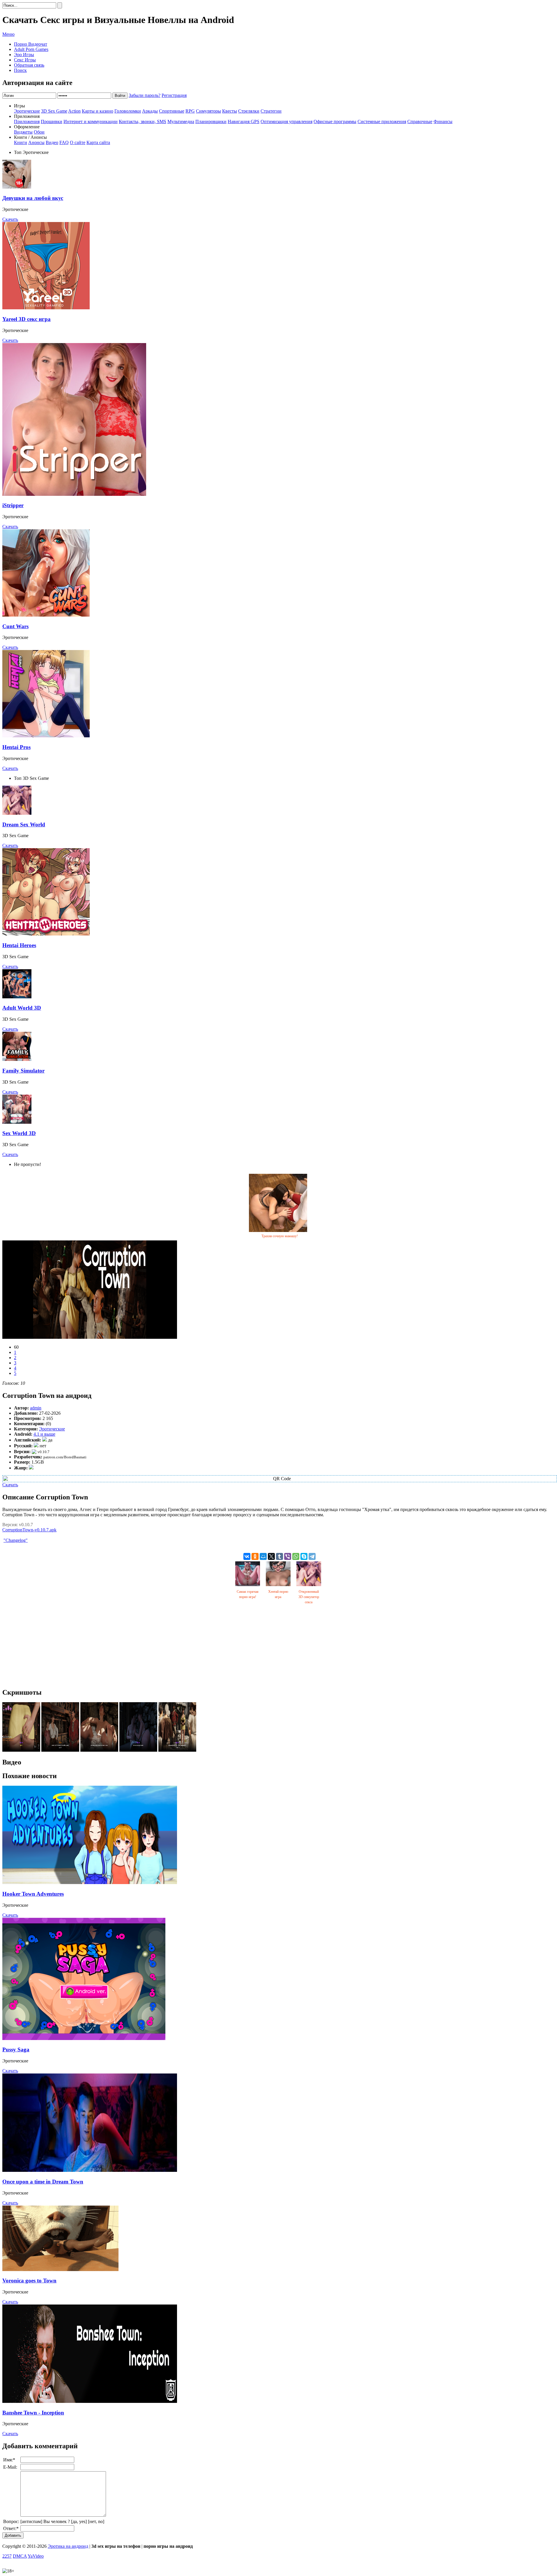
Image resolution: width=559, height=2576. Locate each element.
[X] (271, 1556)
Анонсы (36, 142)
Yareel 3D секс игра (26, 319)
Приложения (27, 121)
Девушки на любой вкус (33, 198)
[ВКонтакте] (247, 1556)
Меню (8, 34)
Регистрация (174, 95)
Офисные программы (335, 121)
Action (74, 111)
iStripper (13, 505)
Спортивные (172, 111)
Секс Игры (25, 60)
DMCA (20, 2556)
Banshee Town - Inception (33, 2413)
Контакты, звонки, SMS (143, 121)
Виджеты (23, 132)
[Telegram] (312, 1556)
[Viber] (288, 1556)
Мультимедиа (181, 121)
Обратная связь (29, 65)
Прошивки (52, 121)
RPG (190, 111)
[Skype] (304, 1556)
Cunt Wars (15, 626)
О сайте (78, 142)
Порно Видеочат (31, 44)
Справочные (420, 121)
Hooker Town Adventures (33, 1894)
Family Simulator (23, 1071)
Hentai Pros (16, 747)
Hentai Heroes (19, 945)
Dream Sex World (24, 824)
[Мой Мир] (263, 1556)
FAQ (64, 142)
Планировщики (211, 121)
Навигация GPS (244, 121)
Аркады (150, 111)
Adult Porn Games (31, 49)
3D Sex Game (54, 111)
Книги (21, 142)
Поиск (20, 70)
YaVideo (36, 2556)
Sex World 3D (19, 1133)
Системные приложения (382, 121)
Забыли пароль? (145, 95)
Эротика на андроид (68, 2546)
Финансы (443, 121)
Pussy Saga (16, 2049)
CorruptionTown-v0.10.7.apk (29, 1530)
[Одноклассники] (255, 1556)
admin (36, 1408)
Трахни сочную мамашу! (280, 1236)
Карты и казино (98, 111)
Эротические (27, 111)
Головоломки (128, 111)
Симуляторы (208, 111)
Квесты (230, 111)
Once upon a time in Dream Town (43, 2182)
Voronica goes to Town (29, 2281)
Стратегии (271, 111)
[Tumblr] (279, 1556)
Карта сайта (98, 142)
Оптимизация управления (286, 121)
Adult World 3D (22, 1008)
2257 (7, 2556)
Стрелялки (249, 111)
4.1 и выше (44, 1434)
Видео (52, 142)
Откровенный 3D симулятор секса (309, 1597)
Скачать (10, 219)
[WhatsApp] (296, 1556)
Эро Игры (24, 55)
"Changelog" (16, 1540)
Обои (39, 132)
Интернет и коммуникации (91, 121)
